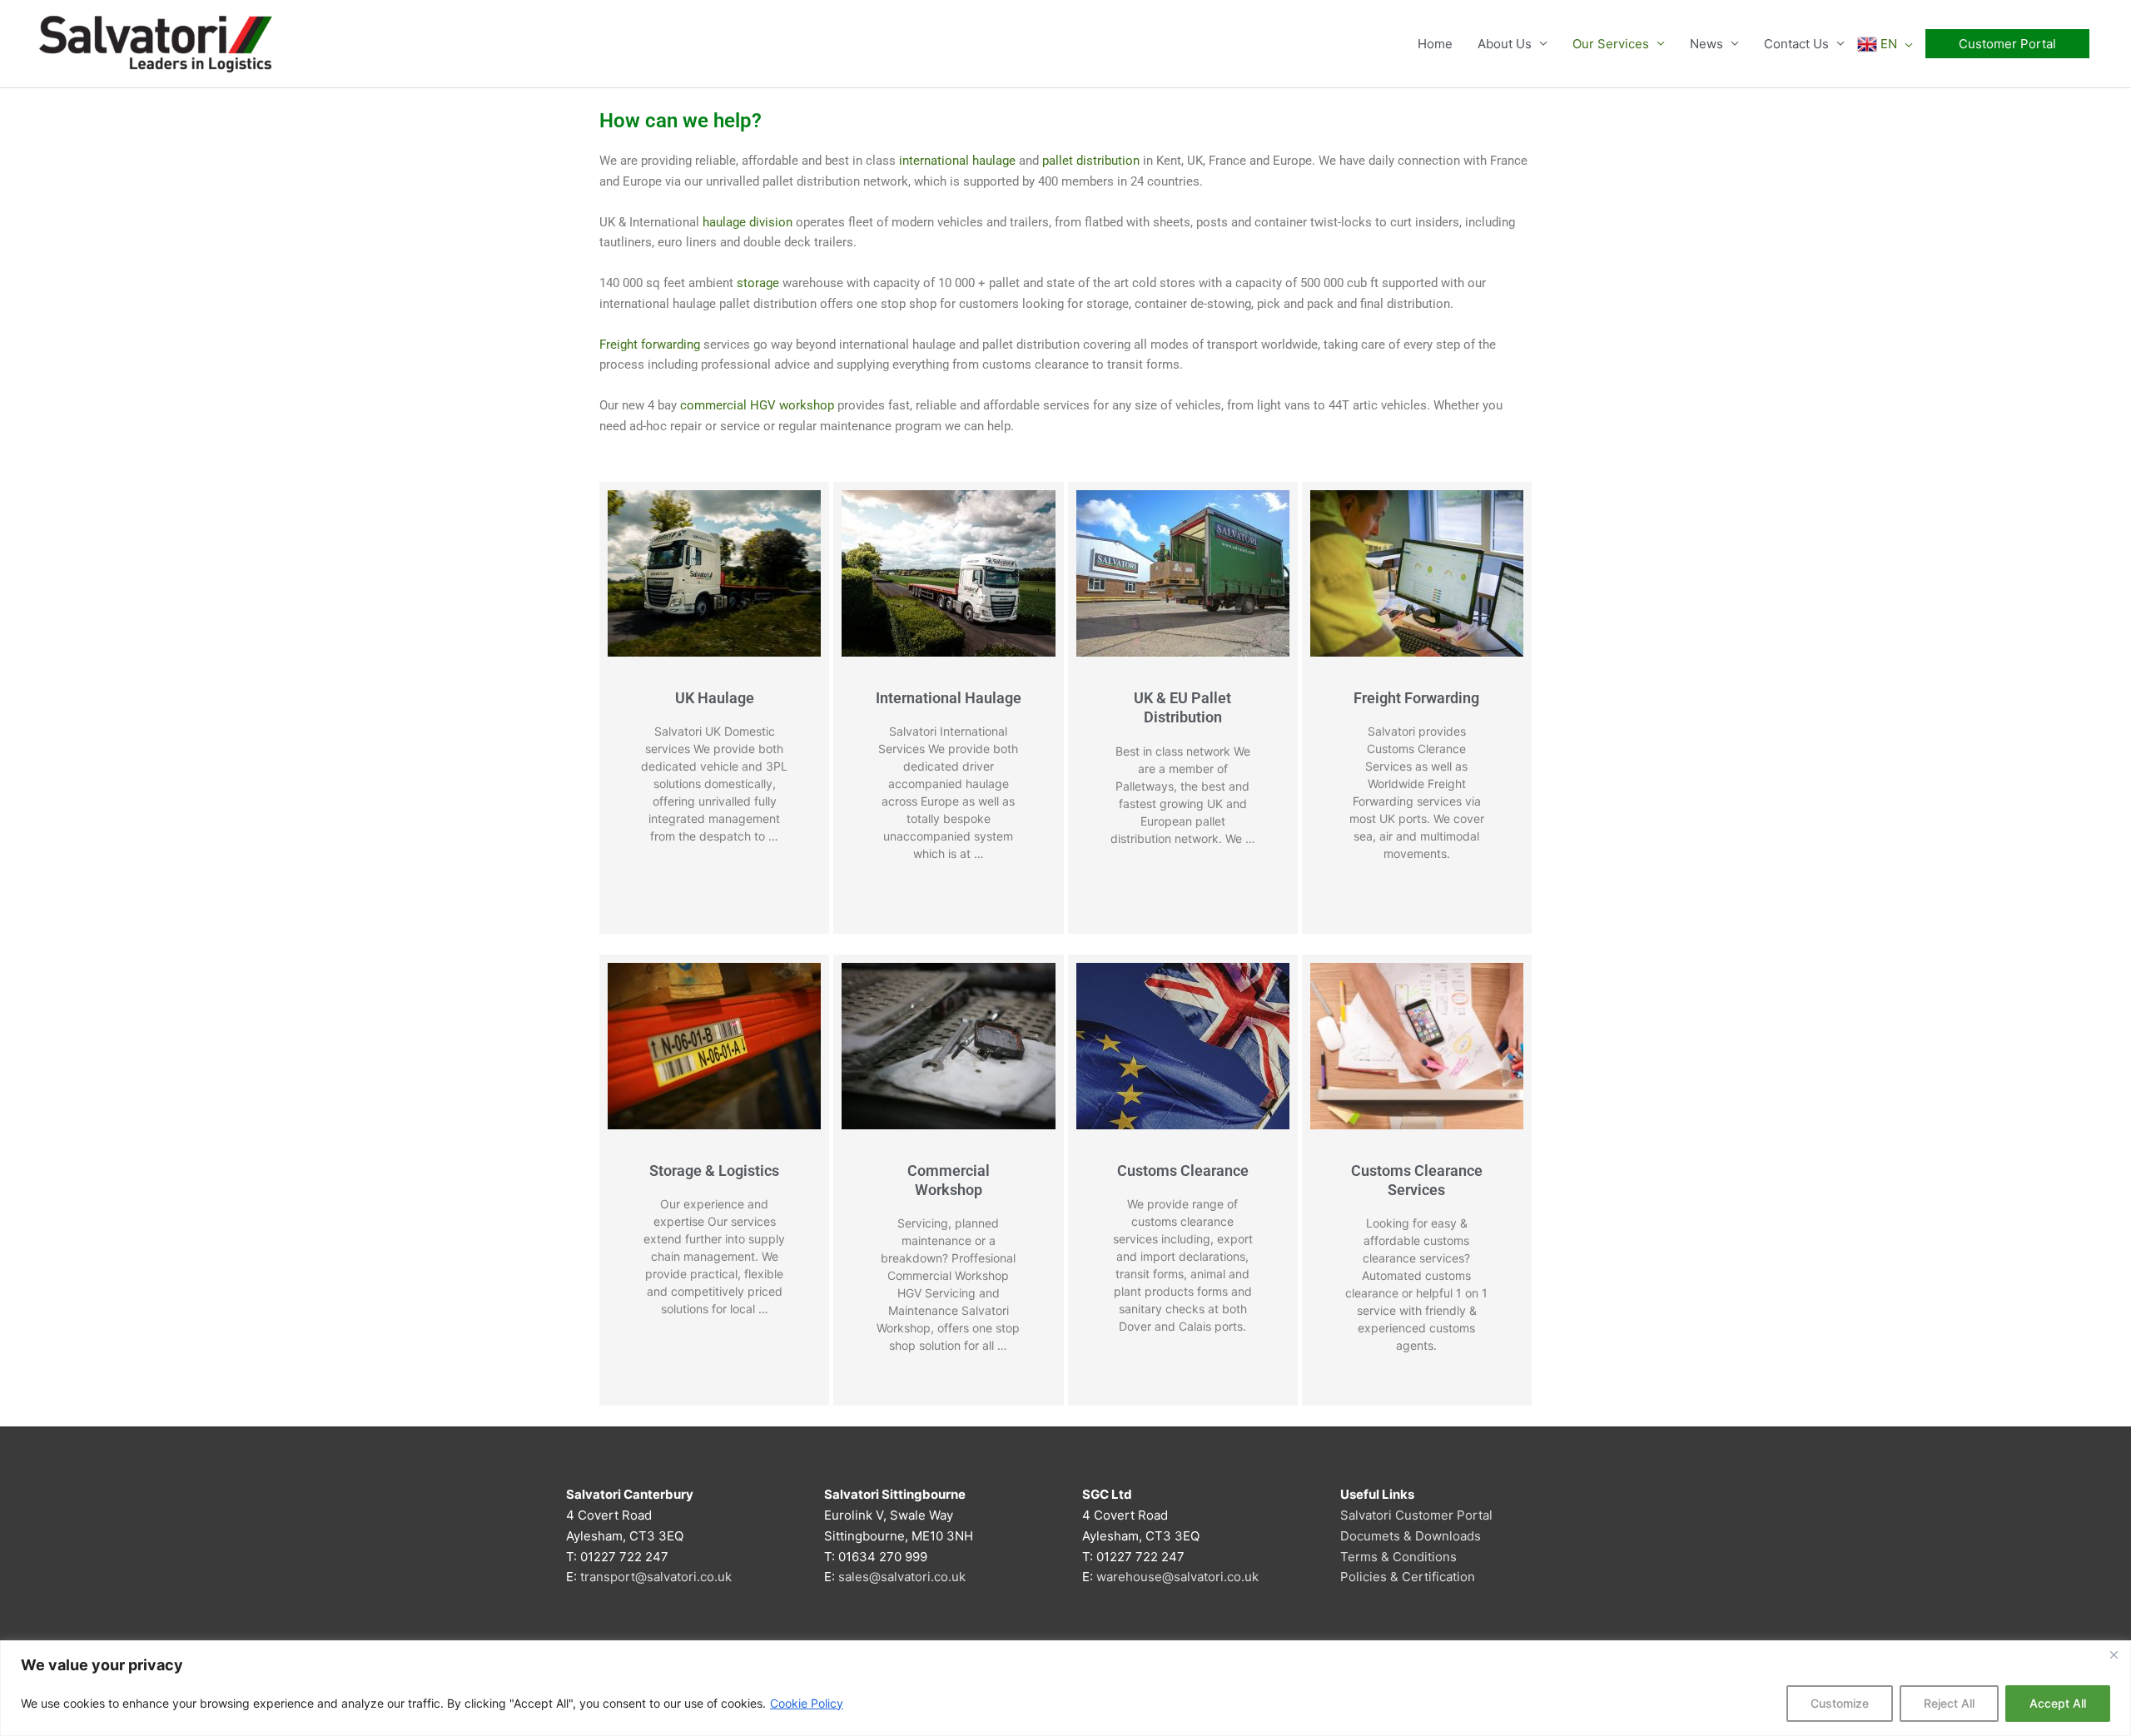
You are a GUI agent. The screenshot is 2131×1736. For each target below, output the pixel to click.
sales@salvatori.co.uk (902, 1577)
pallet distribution (1091, 161)
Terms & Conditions (1398, 1557)
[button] (2007, 44)
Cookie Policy (807, 1703)
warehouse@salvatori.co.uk (1177, 1577)
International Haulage (949, 698)
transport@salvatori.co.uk (656, 1577)
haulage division (748, 222)
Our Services (1611, 44)
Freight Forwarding (1416, 698)
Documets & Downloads (1411, 1536)
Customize (1840, 1703)
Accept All (2058, 1703)
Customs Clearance (1183, 1171)
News (1706, 44)
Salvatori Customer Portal (1416, 1515)
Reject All (1949, 1703)
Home (1435, 44)
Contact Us (1796, 44)
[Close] (2114, 1654)
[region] (1065, 1688)
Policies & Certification (1408, 1577)
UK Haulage (715, 698)
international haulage (957, 161)
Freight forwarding (650, 345)
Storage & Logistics (714, 1171)
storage (758, 283)
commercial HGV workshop (757, 405)
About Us (1505, 44)
